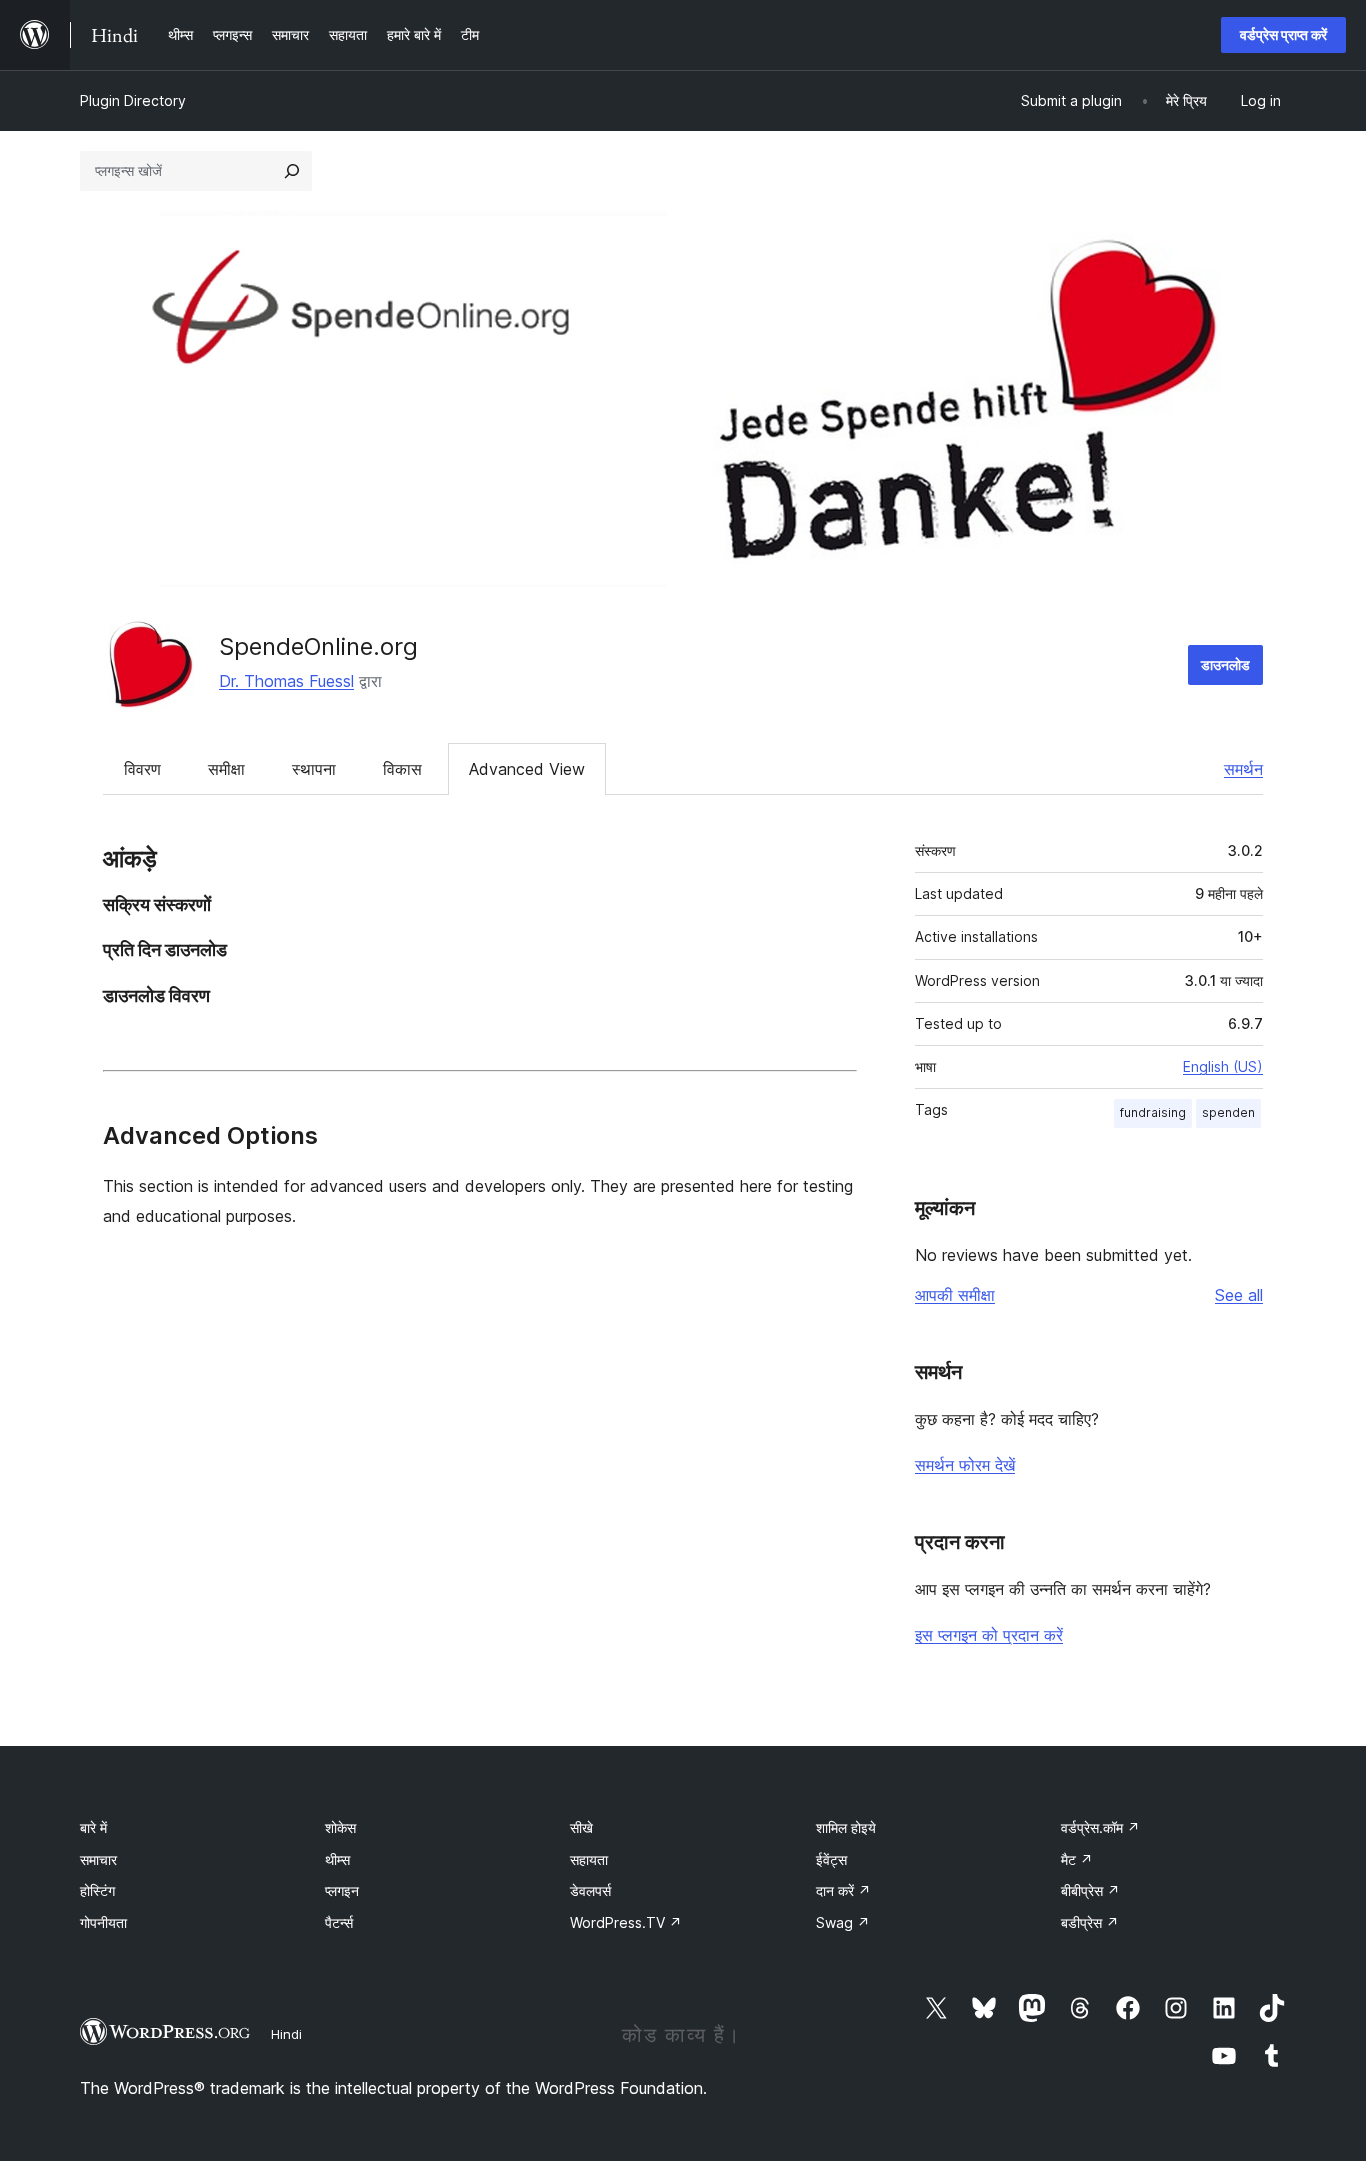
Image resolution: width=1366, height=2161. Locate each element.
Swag (843, 1922)
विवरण (142, 769)
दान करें (843, 1890)
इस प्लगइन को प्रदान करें (989, 1635)
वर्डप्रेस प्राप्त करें (1283, 34)
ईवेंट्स (831, 1859)
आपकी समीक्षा (955, 1295)
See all (1239, 1295)
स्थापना (314, 769)
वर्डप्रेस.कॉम (1100, 1827)
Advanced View (527, 769)
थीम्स (337, 1859)
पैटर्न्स (339, 1922)
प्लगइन (342, 1890)
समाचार (98, 1859)
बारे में (93, 1827)
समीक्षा (226, 769)
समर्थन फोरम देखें (965, 1465)
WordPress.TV (626, 1922)
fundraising (1153, 1112)
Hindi (286, 2034)
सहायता (589, 1859)
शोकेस (340, 1827)
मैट (1077, 1859)
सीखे (581, 1827)
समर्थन (1243, 769)
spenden (1228, 1112)
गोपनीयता (103, 1922)
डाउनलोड (1225, 664)
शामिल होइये (846, 1827)
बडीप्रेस (1090, 1922)
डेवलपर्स (590, 1890)
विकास (402, 769)
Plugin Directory (133, 100)
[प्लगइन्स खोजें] (292, 171)
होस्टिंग (97, 1890)
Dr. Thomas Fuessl (286, 681)
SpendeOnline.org (318, 646)
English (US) (1223, 1066)
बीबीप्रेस (1090, 1890)
